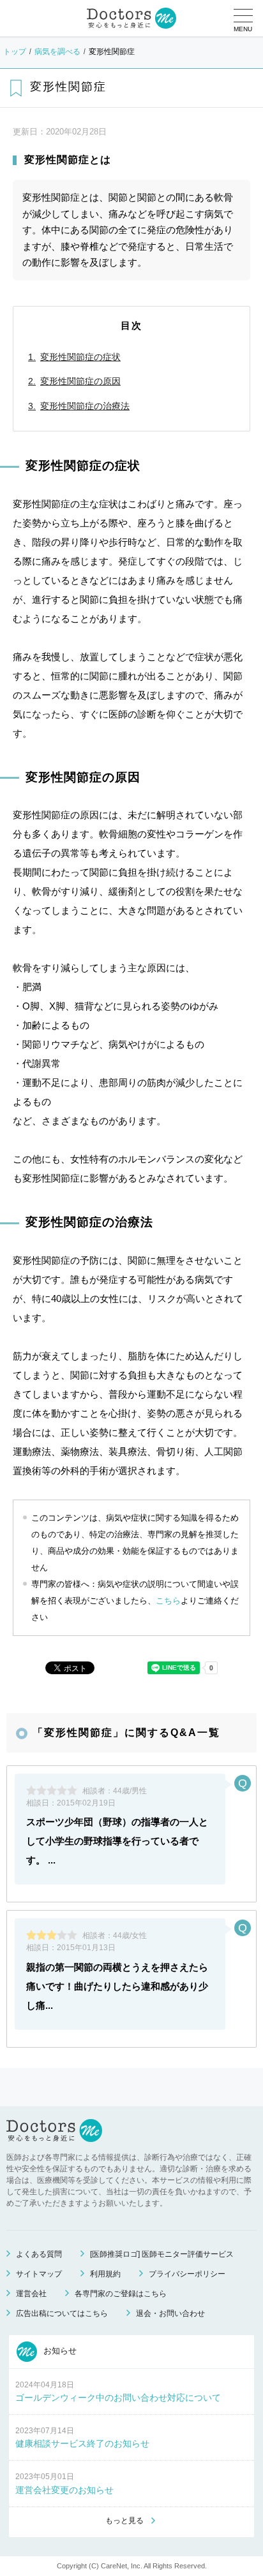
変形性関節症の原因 (80, 381)
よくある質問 (39, 2254)
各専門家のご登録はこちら (121, 2294)
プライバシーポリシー (187, 2274)
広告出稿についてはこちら (62, 2313)
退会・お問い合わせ (170, 2313)
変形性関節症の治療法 (85, 406)
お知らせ (59, 2351)
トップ (15, 52)
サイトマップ (39, 2274)
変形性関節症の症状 (80, 357)
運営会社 (31, 2294)
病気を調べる (57, 52)
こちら (168, 1601)
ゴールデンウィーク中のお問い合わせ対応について (118, 2398)
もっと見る (124, 2521)
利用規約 (105, 2274)
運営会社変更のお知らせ (64, 2490)
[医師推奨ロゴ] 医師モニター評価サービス (162, 2254)
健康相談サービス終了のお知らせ (82, 2443)
